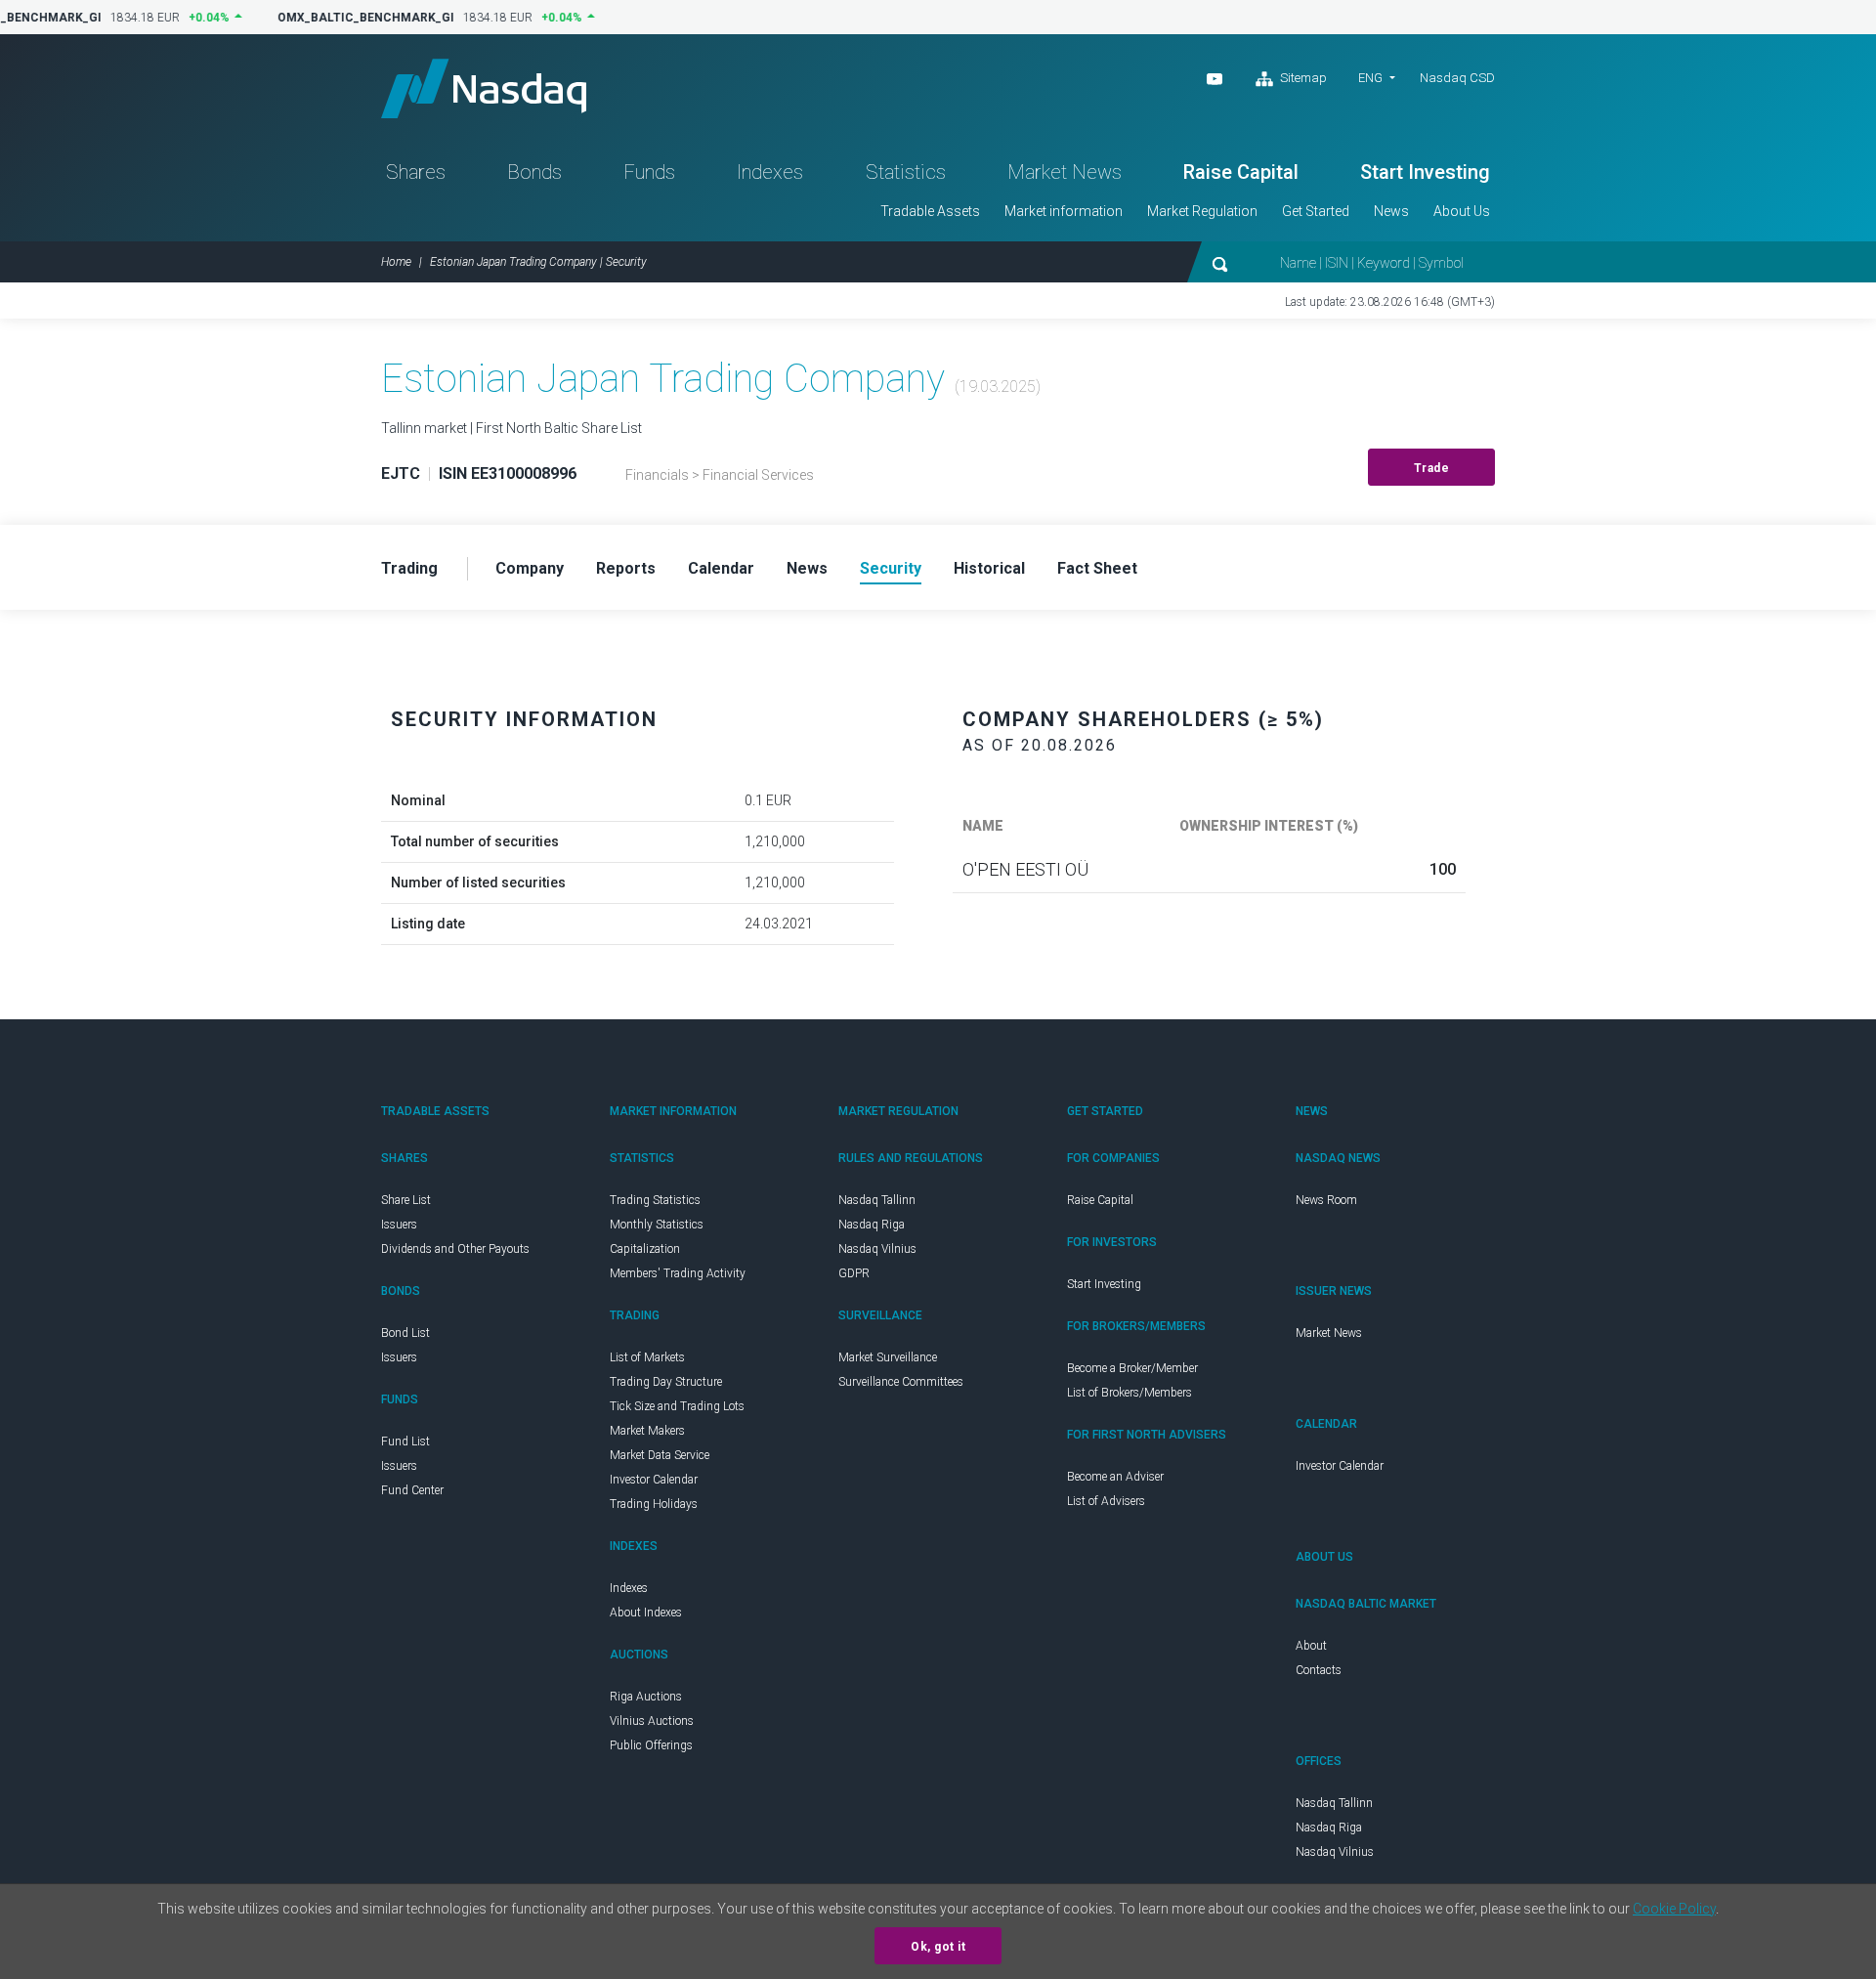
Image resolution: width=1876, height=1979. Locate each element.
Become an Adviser (1115, 1477)
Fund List (405, 1441)
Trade (1432, 468)
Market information (1064, 211)
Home (396, 262)
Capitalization (645, 1249)
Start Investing (1425, 172)
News (1391, 211)
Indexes (770, 172)
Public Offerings (651, 1745)
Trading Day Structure (666, 1382)
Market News (1065, 172)
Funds (649, 172)
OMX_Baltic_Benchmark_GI (359, 18)
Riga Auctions (646, 1697)
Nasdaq (484, 88)
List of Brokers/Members (1130, 1393)
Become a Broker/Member (1132, 1368)
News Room (1326, 1200)
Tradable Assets (930, 211)
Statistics (906, 172)
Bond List (405, 1333)
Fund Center (412, 1490)
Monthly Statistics (657, 1225)
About (1311, 1646)
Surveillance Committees (901, 1382)
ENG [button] (1370, 78)
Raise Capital (1241, 172)
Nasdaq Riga (872, 1225)
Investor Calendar (654, 1480)
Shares (416, 172)
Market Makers (647, 1431)
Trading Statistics (655, 1200)
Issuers (399, 1225)
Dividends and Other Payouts (455, 1249)
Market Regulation (1202, 211)
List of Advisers (1106, 1501)
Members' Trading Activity (678, 1273)
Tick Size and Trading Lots (677, 1406)
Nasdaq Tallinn (877, 1200)
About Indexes (646, 1613)
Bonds (534, 172)
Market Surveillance (888, 1357)
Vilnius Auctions (652, 1721)
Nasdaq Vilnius (877, 1249)
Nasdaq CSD (1457, 78)
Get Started (1316, 211)
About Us (1462, 211)
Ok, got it (938, 1947)
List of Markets (647, 1357)
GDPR (854, 1273)
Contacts (1319, 1670)
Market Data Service (660, 1455)
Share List (406, 1200)
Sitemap (1302, 78)
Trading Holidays (654, 1504)
